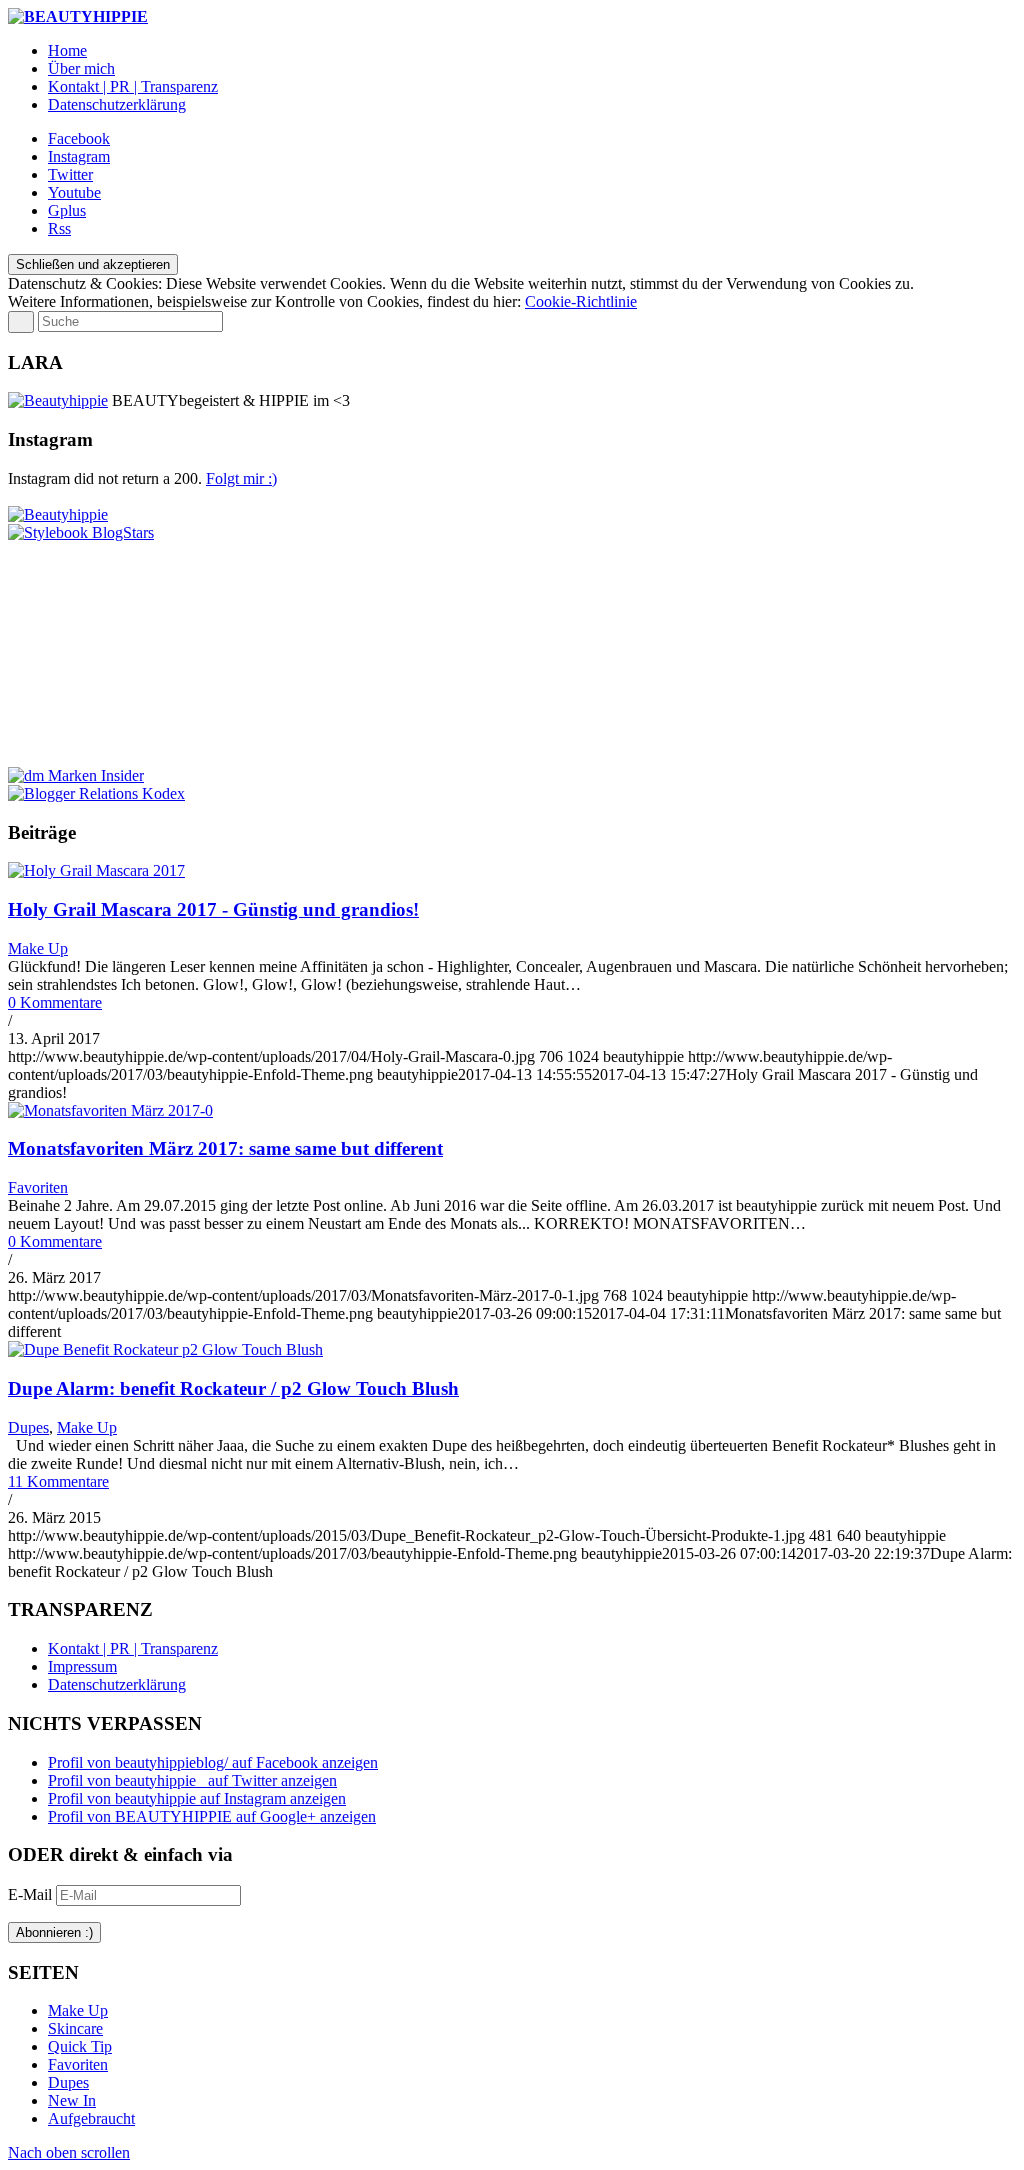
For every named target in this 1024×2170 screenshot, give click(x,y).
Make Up (38, 948)
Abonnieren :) (54, 1932)
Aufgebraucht (91, 2118)
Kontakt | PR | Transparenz (133, 1648)
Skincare (75, 2028)
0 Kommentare (55, 1002)
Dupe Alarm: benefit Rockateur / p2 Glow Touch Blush (233, 1388)
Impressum (82, 1666)
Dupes (28, 1427)
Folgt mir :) (241, 478)
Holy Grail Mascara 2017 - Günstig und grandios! (213, 909)
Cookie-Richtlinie (581, 301)
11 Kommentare (58, 1481)
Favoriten (38, 1187)
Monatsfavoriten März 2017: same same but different (225, 1148)
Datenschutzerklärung (117, 1684)
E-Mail (32, 1894)
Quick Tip (80, 2046)
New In (72, 2100)
